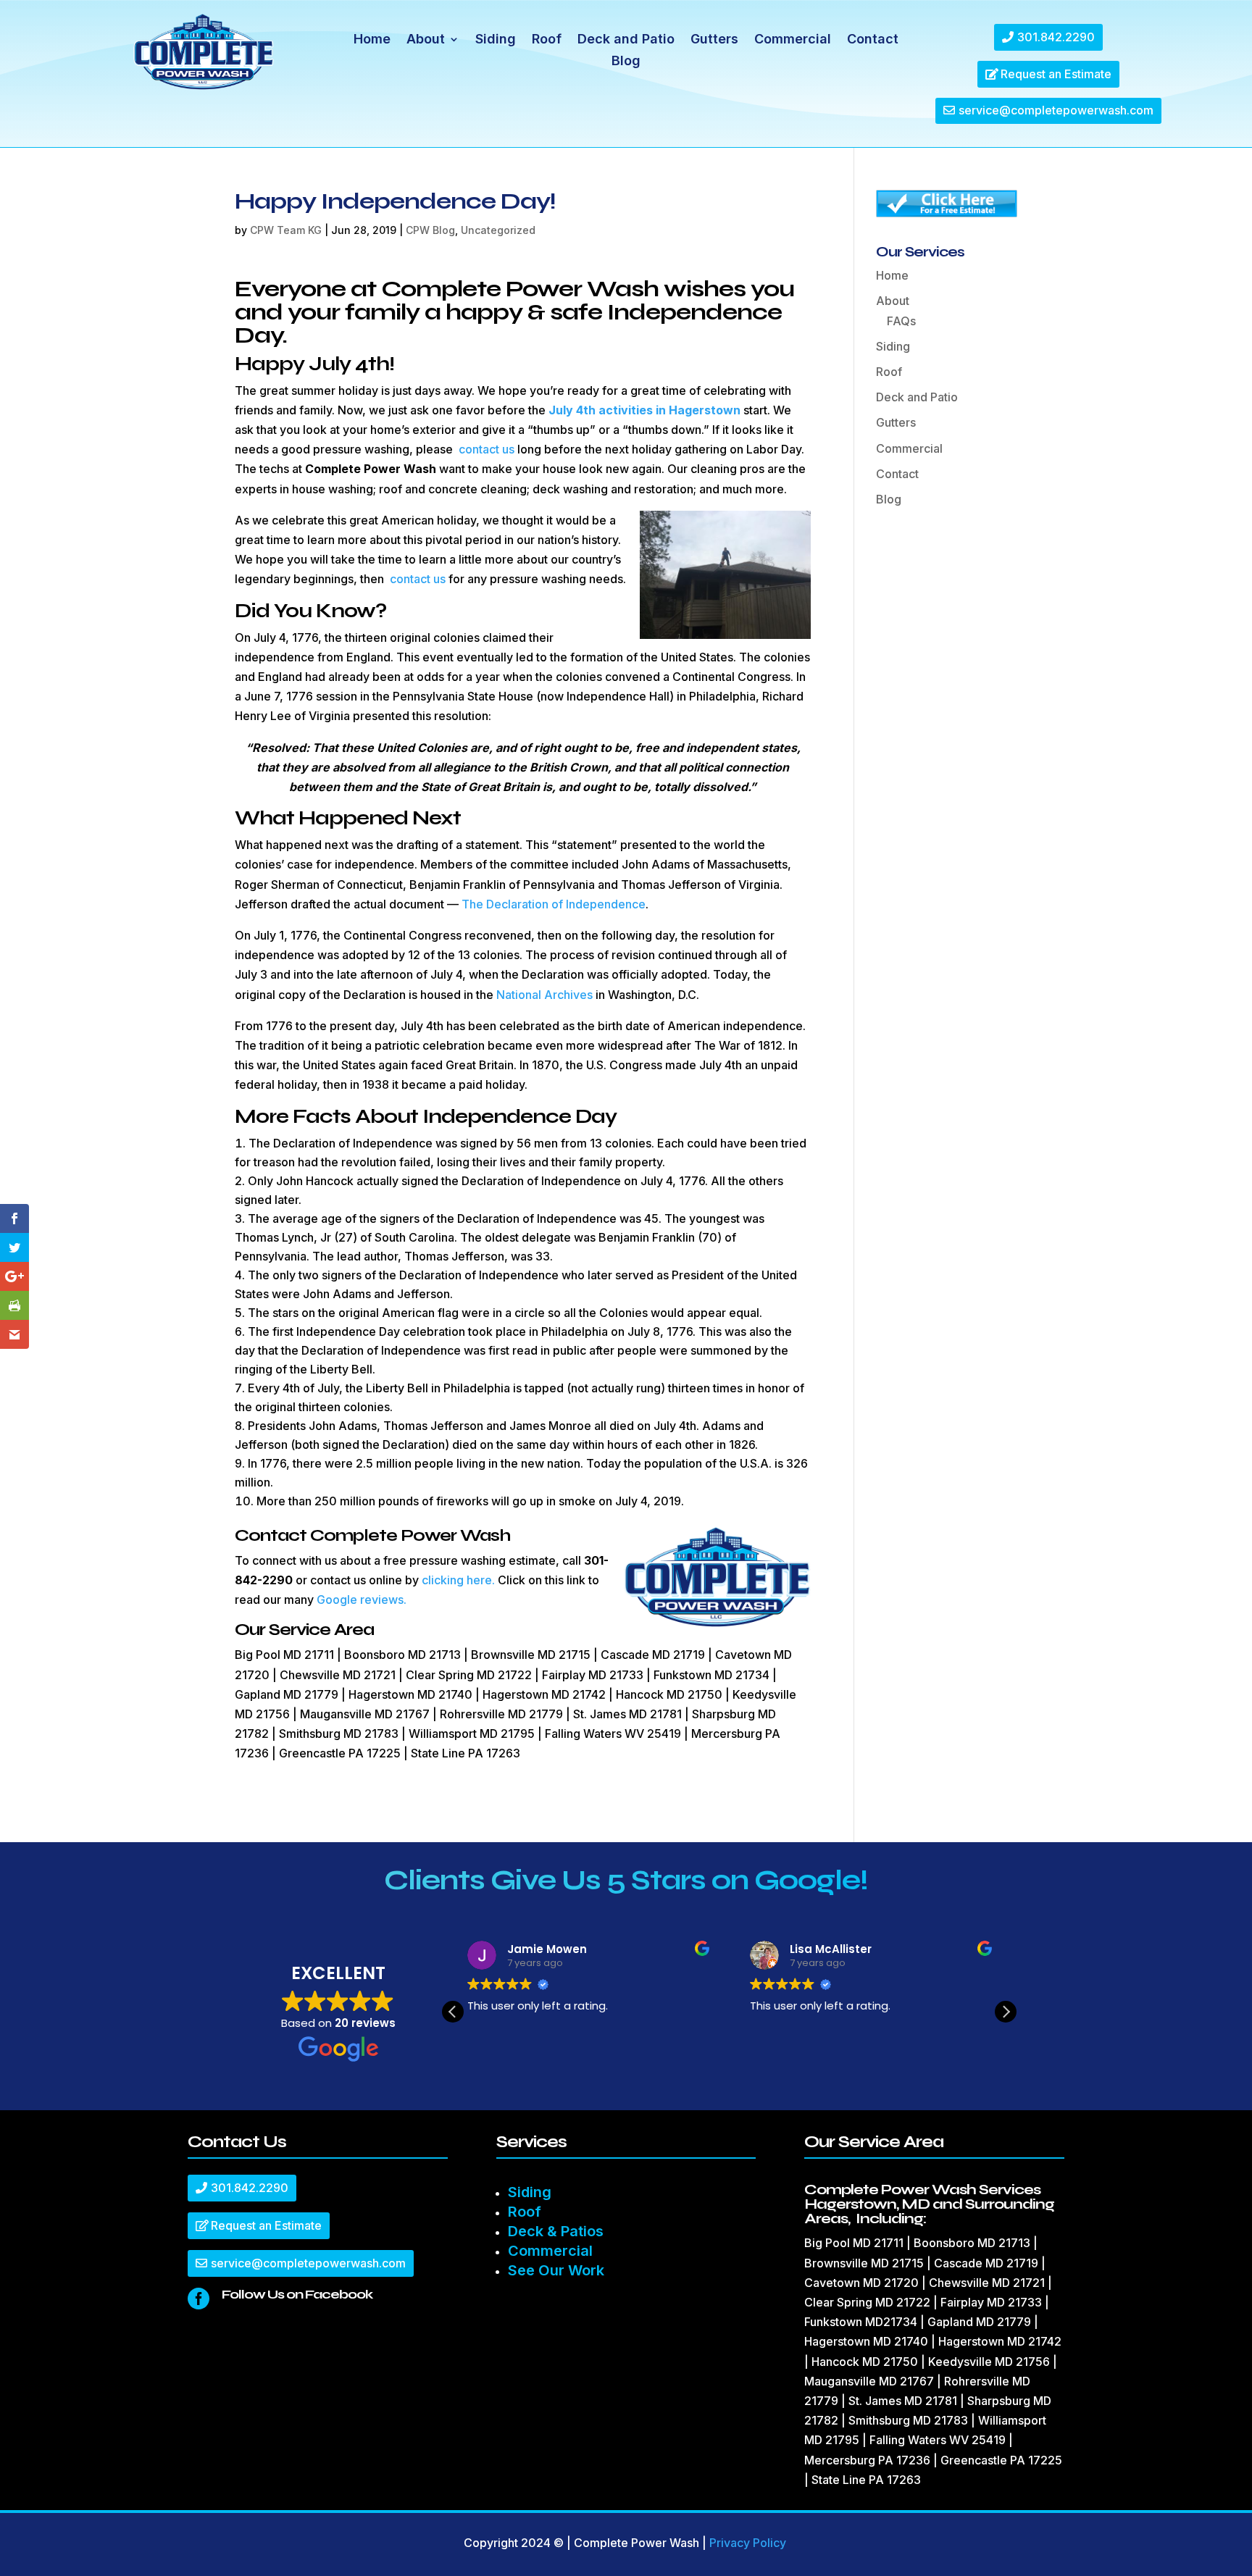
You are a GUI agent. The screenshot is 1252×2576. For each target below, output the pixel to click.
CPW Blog (430, 230)
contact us (487, 449)
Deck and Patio (626, 40)
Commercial (793, 40)
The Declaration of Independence (554, 904)
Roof (547, 40)
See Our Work (556, 2270)
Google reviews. (362, 1599)
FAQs (901, 321)
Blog (626, 62)
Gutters (714, 40)
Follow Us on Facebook (297, 2294)
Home (372, 40)
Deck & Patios (556, 2231)
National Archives (544, 995)
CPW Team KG (286, 230)
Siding (496, 40)
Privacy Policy (748, 2543)
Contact (873, 40)
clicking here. (458, 1580)
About (426, 40)
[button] (1006, 2012)
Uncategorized (498, 230)
